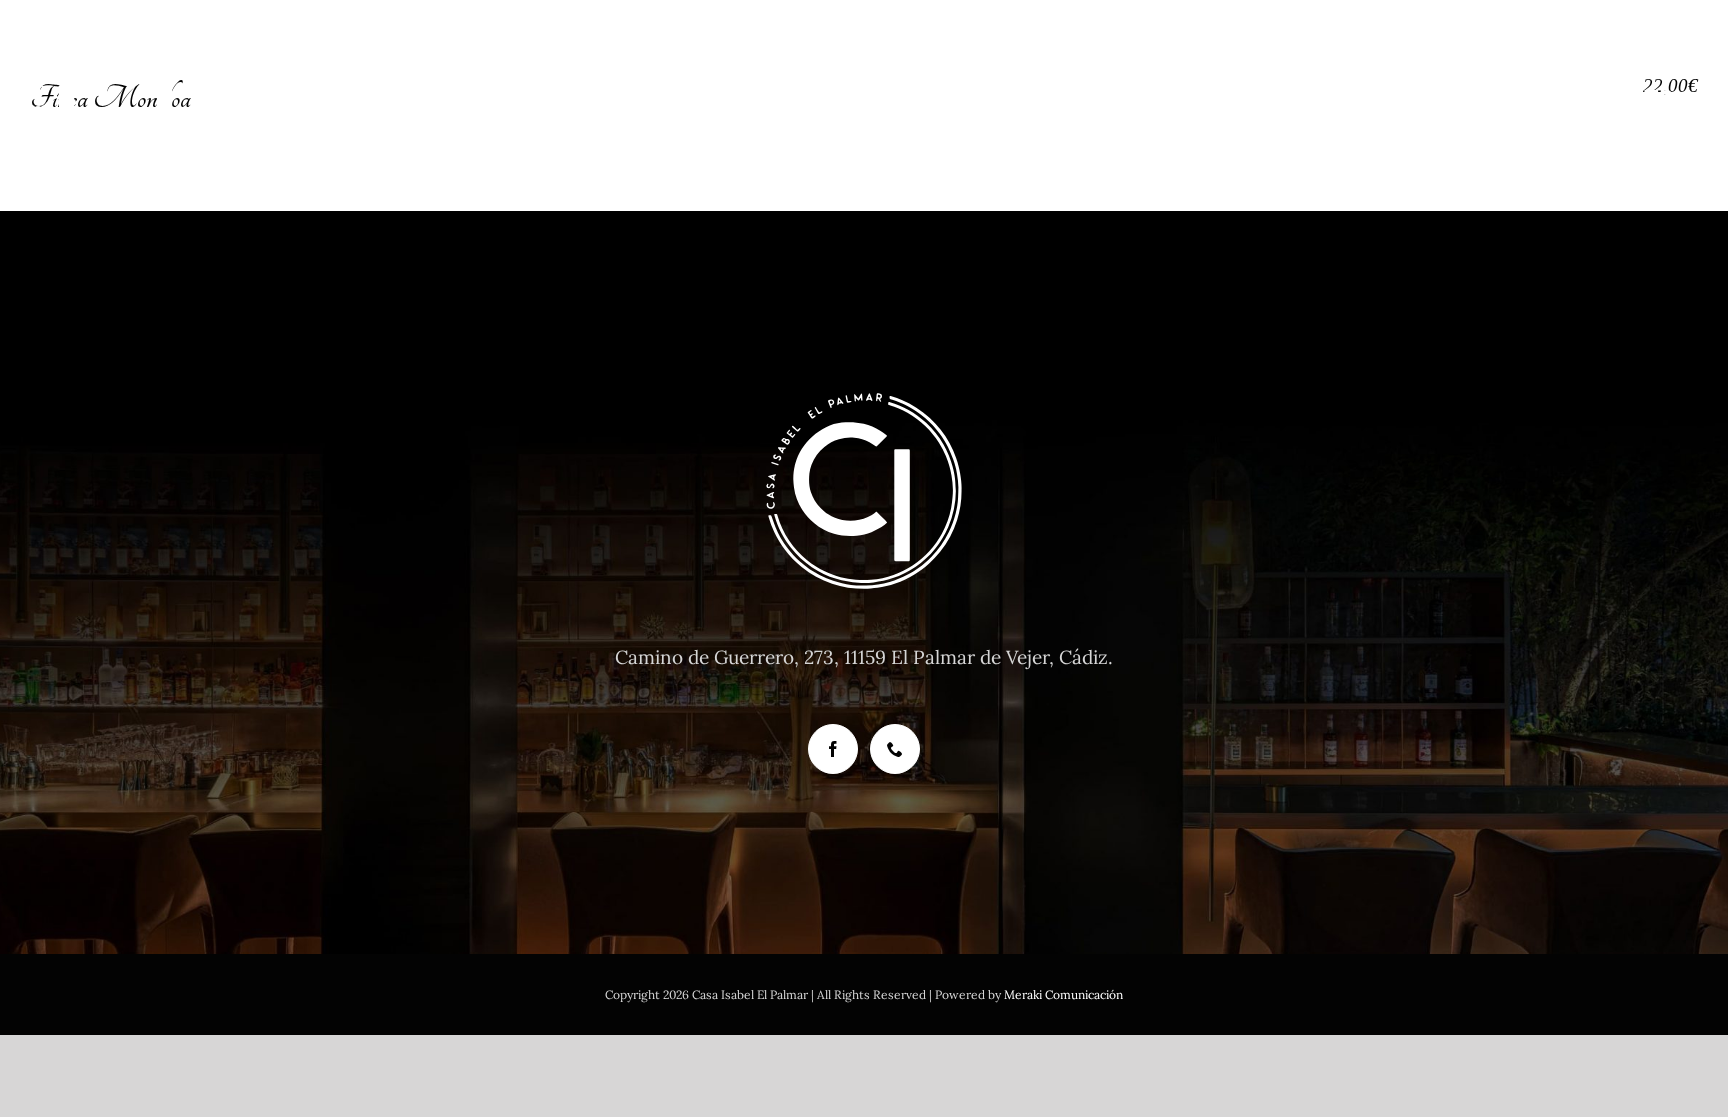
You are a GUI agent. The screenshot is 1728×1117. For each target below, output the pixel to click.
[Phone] (895, 749)
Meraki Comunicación (1063, 994)
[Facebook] (833, 749)
